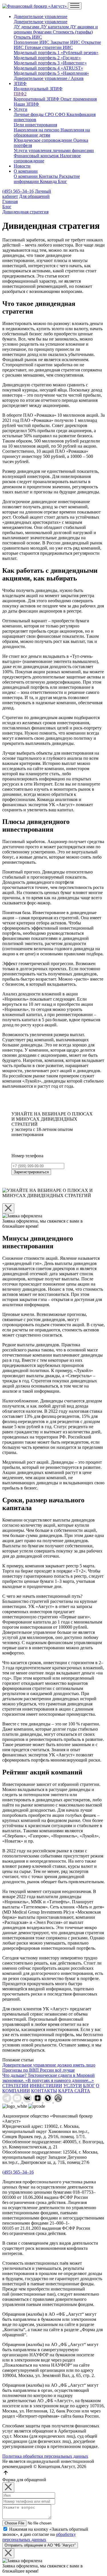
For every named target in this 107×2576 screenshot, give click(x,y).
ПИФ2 (20, 94)
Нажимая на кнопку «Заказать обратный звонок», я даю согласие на (45, 2534)
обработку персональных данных (39, 2537)
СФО (61, 114)
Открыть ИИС (28, 37)
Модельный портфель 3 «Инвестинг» (50, 63)
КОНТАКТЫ (44, 2091)
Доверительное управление (41, 16)
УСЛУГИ (73, 2086)
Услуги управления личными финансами (54, 150)
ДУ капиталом (55, 27)
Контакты (49, 176)
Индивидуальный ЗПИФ (38, 89)
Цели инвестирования (35, 125)
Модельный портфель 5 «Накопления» (51, 73)
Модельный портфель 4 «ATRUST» (48, 68)
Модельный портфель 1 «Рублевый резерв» (56, 53)
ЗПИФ (20, 83)
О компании (26, 171)
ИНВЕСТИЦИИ (46, 2086)
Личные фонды (29, 114)
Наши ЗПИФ (26, 104)
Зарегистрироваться (31, 1172)
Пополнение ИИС (32, 42)
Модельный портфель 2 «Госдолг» (47, 58)
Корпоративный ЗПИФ (37, 99)
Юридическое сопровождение (44, 140)
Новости (22, 166)
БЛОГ (89, 2086)
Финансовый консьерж (37, 156)
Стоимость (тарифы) (73, 32)
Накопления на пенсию (37, 130)
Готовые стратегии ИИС (49, 47)
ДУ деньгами (27, 27)
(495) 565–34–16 (18, 191)
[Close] (8, 1208)
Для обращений (34, 196)
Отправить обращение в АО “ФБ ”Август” (40, 2545)
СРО (50, 114)
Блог (62, 181)
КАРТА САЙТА (74, 2091)
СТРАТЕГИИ (15, 2086)
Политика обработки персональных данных (45, 2456)
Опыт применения (79, 99)
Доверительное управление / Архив (49, 78)
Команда (49, 181)
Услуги (21, 109)
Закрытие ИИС (66, 42)
